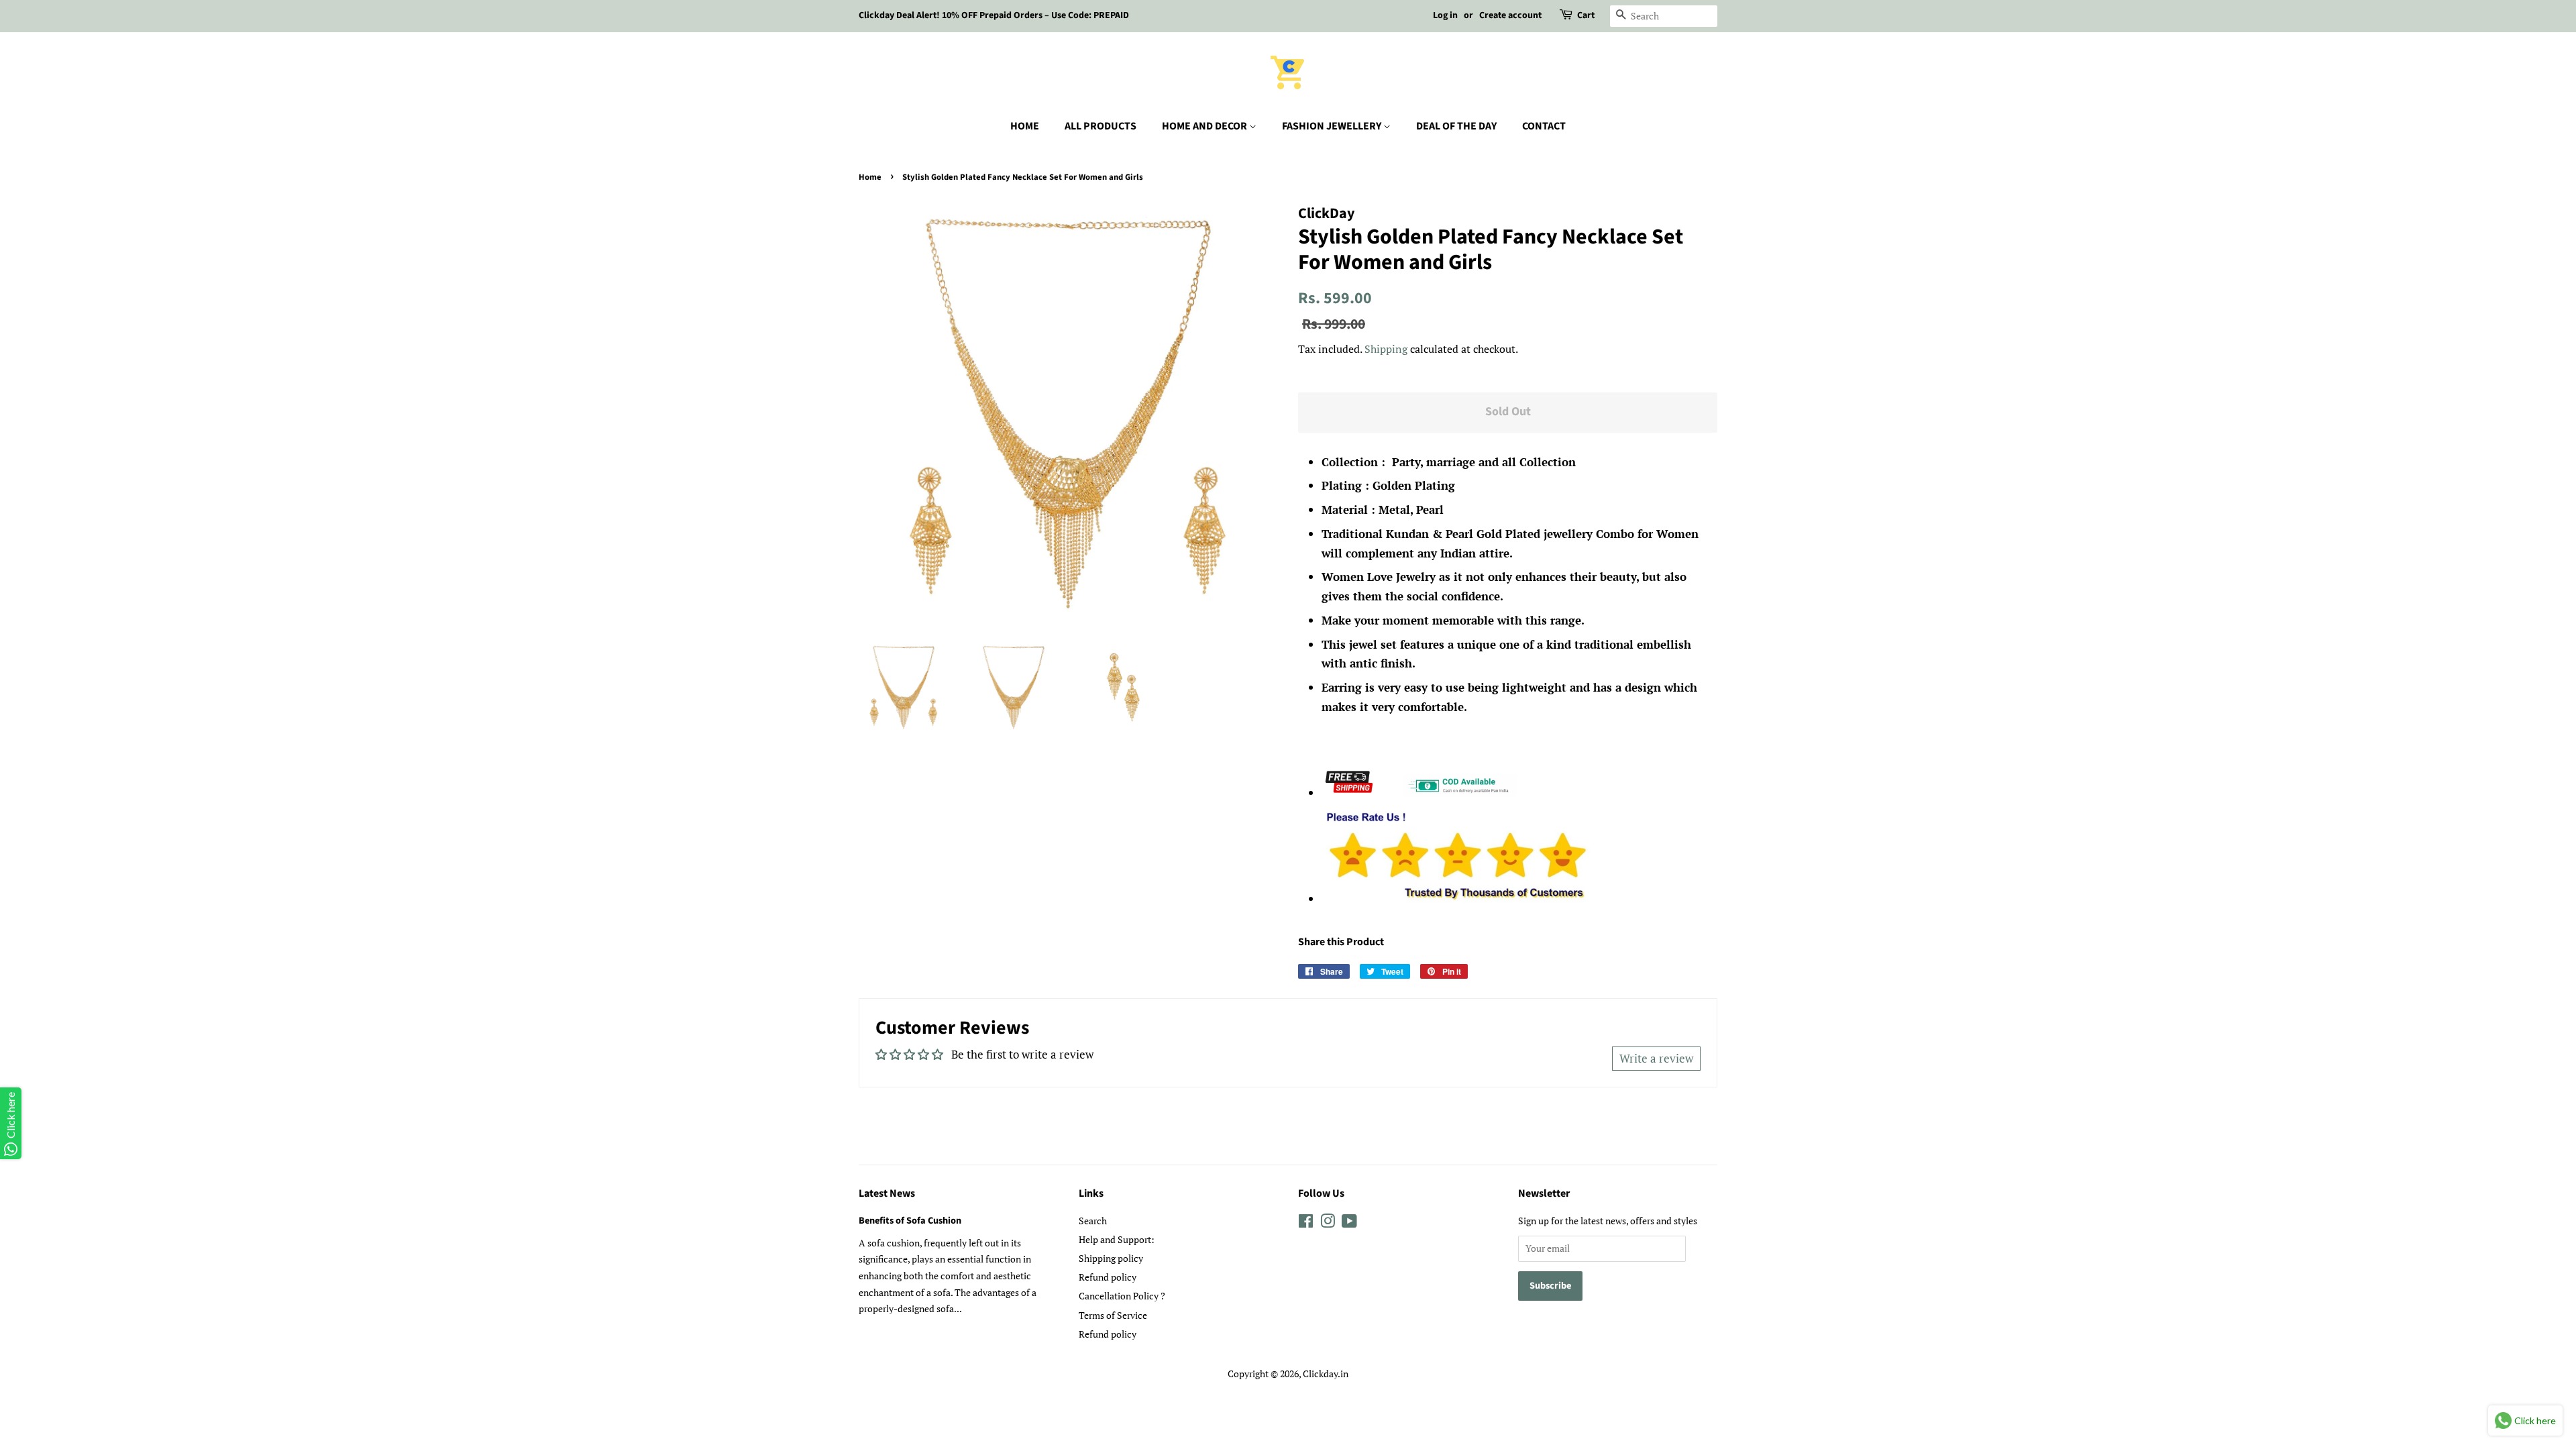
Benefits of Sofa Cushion (910, 1221)
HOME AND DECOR (1205, 126)
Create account (1510, 15)
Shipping (1386, 349)
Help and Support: (1117, 1239)
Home (870, 177)
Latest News (887, 1193)
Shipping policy (1111, 1258)
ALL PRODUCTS (1101, 126)
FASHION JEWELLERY (1333, 126)
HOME (1025, 126)
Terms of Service (1113, 1315)
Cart (1586, 15)
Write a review (1656, 1058)
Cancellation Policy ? (1122, 1296)
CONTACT (1544, 126)
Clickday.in (1326, 1374)
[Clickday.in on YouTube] (1349, 1223)
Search (1093, 1221)
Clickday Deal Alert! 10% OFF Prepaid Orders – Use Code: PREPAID (994, 15)
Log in (1445, 15)
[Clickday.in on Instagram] (1328, 1223)
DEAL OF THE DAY (1456, 126)
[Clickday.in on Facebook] (1306, 1223)
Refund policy (1108, 1277)
